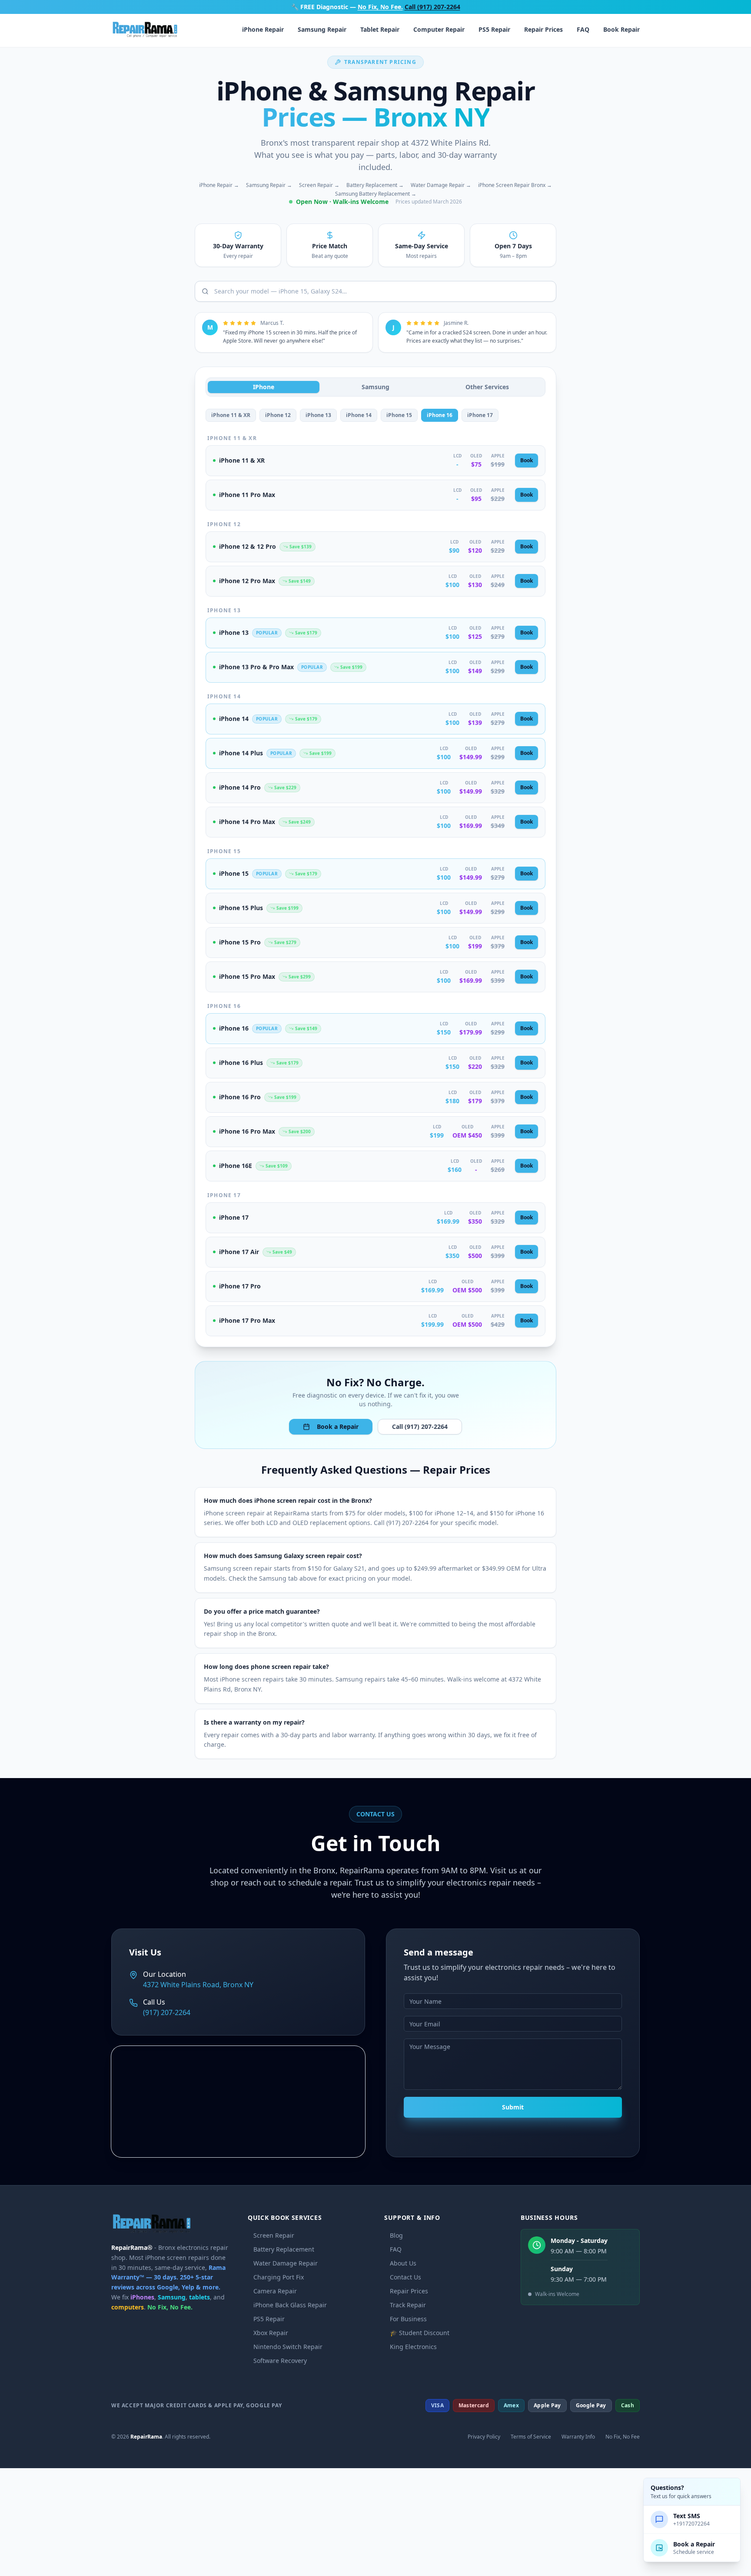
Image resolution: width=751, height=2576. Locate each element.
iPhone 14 (359, 415)
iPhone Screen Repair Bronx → (515, 185)
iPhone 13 (318, 415)
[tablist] (375, 387)
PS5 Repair (494, 29)
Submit (513, 2107)
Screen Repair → (319, 185)
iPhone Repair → (219, 185)
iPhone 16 (440, 415)
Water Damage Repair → (441, 185)
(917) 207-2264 (167, 2012)
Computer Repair (439, 29)
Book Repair (621, 29)
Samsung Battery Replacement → (376, 194)
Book (527, 460)
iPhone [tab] (264, 387)
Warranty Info (578, 2437)
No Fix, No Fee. (380, 7)
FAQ (583, 29)
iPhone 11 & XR (231, 415)
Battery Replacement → (375, 185)
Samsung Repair (322, 29)
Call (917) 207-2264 (432, 7)
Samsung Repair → (269, 185)
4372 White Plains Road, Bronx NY (198, 1985)
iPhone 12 (278, 415)
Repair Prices (543, 29)
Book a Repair (338, 1426)
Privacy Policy (484, 2437)
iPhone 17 (480, 415)
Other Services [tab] (487, 387)
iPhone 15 (399, 415)
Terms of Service (531, 2437)
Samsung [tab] (375, 387)
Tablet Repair (380, 29)
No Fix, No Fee (623, 2437)
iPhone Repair (263, 29)
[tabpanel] (375, 873)
